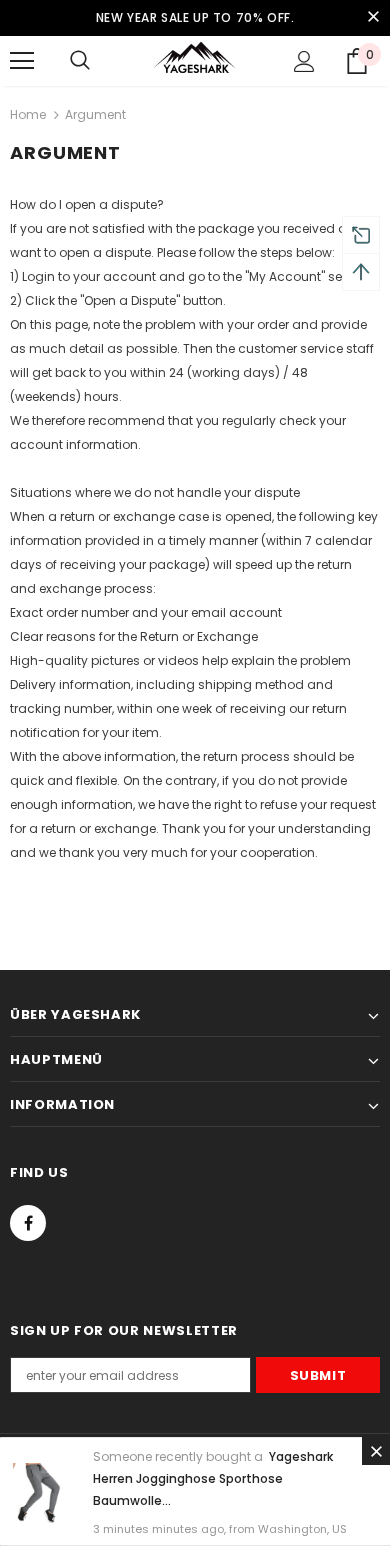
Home (28, 114)
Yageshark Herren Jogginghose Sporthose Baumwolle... (213, 1478)
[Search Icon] (80, 61)
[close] (373, 18)
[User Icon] (304, 61)
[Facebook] (28, 1223)
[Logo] (195, 60)
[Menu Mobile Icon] (22, 61)
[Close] (376, 1451)
